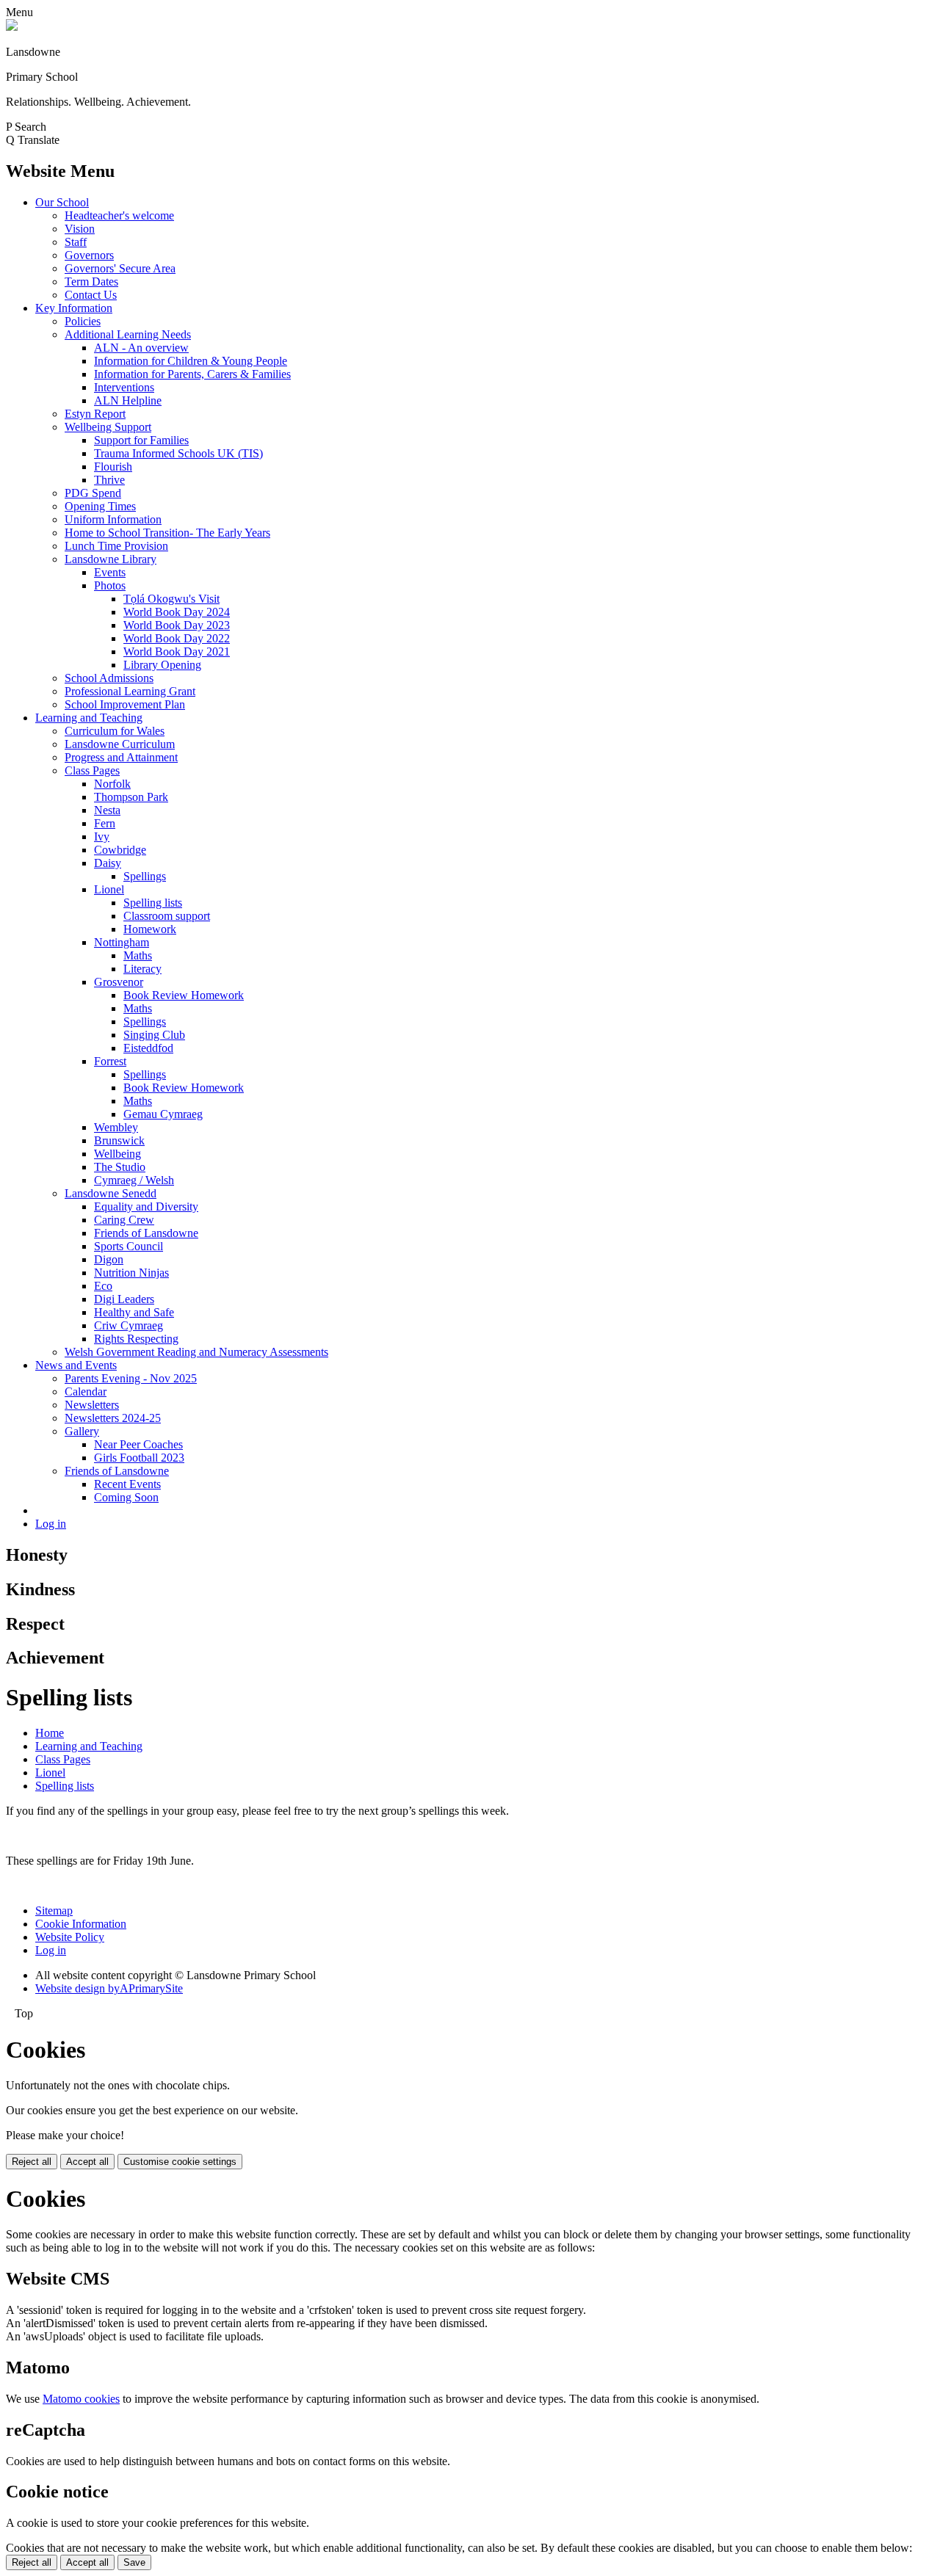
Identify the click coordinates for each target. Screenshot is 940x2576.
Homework (150, 929)
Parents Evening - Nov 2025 (131, 1378)
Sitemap (54, 1911)
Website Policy (70, 1937)
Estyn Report (95, 414)
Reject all (32, 2162)
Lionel (109, 889)
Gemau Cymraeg (163, 1114)
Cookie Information (81, 1924)
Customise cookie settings (180, 2162)
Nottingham (122, 942)
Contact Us (91, 295)
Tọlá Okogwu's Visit (171, 599)
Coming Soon (126, 1497)
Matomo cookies (81, 2399)
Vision (80, 229)
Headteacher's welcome (119, 215)
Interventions (124, 387)
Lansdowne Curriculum (120, 744)
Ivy (102, 837)
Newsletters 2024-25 (113, 1418)
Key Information (74, 308)
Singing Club (154, 1035)
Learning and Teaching (89, 718)
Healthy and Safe (134, 1312)
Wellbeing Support (108, 427)
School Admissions (109, 678)
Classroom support (167, 916)
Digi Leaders (124, 1299)
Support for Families (141, 440)
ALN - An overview (141, 348)
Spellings (145, 876)
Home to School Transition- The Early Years (167, 533)
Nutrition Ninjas (131, 1273)
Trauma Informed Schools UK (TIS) (178, 453)
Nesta (107, 810)
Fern (105, 823)
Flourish (113, 467)
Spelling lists (153, 903)
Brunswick (119, 1140)
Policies (83, 321)
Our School (62, 202)
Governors (89, 255)
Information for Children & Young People (191, 361)
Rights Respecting (136, 1339)
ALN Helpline (128, 400)
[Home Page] (12, 27)
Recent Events (127, 1484)
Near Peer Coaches (138, 1444)
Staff (76, 242)
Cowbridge (120, 850)
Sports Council (129, 1246)
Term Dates (91, 282)
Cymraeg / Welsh (134, 1180)
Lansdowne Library (111, 559)
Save (134, 2562)
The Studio (120, 1167)
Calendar (86, 1392)
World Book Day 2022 (177, 638)
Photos (110, 585)
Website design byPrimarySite (109, 1988)
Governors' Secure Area (120, 268)
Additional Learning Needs (128, 334)
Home (50, 1733)
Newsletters (92, 1405)
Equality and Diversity (146, 1207)
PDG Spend (93, 493)
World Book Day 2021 (177, 652)
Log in (51, 1524)
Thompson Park (131, 797)
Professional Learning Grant (130, 691)
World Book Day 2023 (177, 625)
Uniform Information (113, 519)
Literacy (142, 969)
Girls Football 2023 (139, 1458)
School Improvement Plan (125, 704)
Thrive (109, 480)
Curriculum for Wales (115, 731)
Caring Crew (124, 1220)
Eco (103, 1286)
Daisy (108, 863)
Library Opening (162, 665)
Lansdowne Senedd (111, 1193)
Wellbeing (117, 1154)
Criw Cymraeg (129, 1325)
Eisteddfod (148, 1048)
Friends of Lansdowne (146, 1233)
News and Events (76, 1365)
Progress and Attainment (121, 757)
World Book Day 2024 (177, 612)
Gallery (82, 1431)
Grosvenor (119, 982)
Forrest (110, 1061)
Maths (138, 955)
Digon (109, 1259)
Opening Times (100, 506)
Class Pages (92, 770)
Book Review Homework (184, 995)
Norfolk (112, 784)
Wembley (116, 1127)
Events (110, 572)
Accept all (87, 2162)
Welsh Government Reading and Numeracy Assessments (196, 1352)
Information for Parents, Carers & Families (192, 374)
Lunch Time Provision (116, 546)
